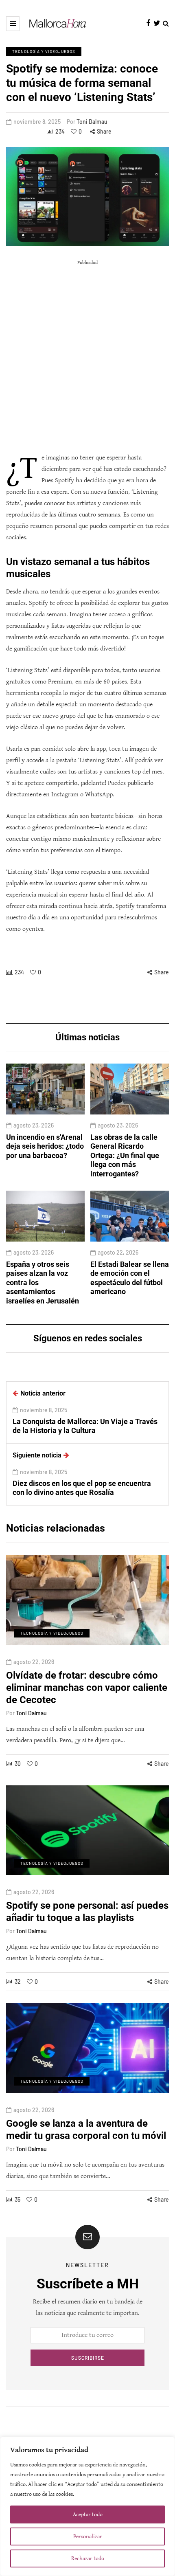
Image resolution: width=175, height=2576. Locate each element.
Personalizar (88, 2536)
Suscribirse (88, 2358)
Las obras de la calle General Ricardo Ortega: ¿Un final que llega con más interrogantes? (125, 1155)
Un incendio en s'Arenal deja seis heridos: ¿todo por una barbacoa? (45, 1146)
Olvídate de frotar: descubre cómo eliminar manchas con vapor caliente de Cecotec (87, 1688)
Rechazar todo (88, 2558)
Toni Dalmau (92, 122)
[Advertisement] (87, 356)
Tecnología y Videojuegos (44, 51)
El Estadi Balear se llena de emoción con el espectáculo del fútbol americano (130, 1278)
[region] (87, 2506)
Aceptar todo (88, 2514)
